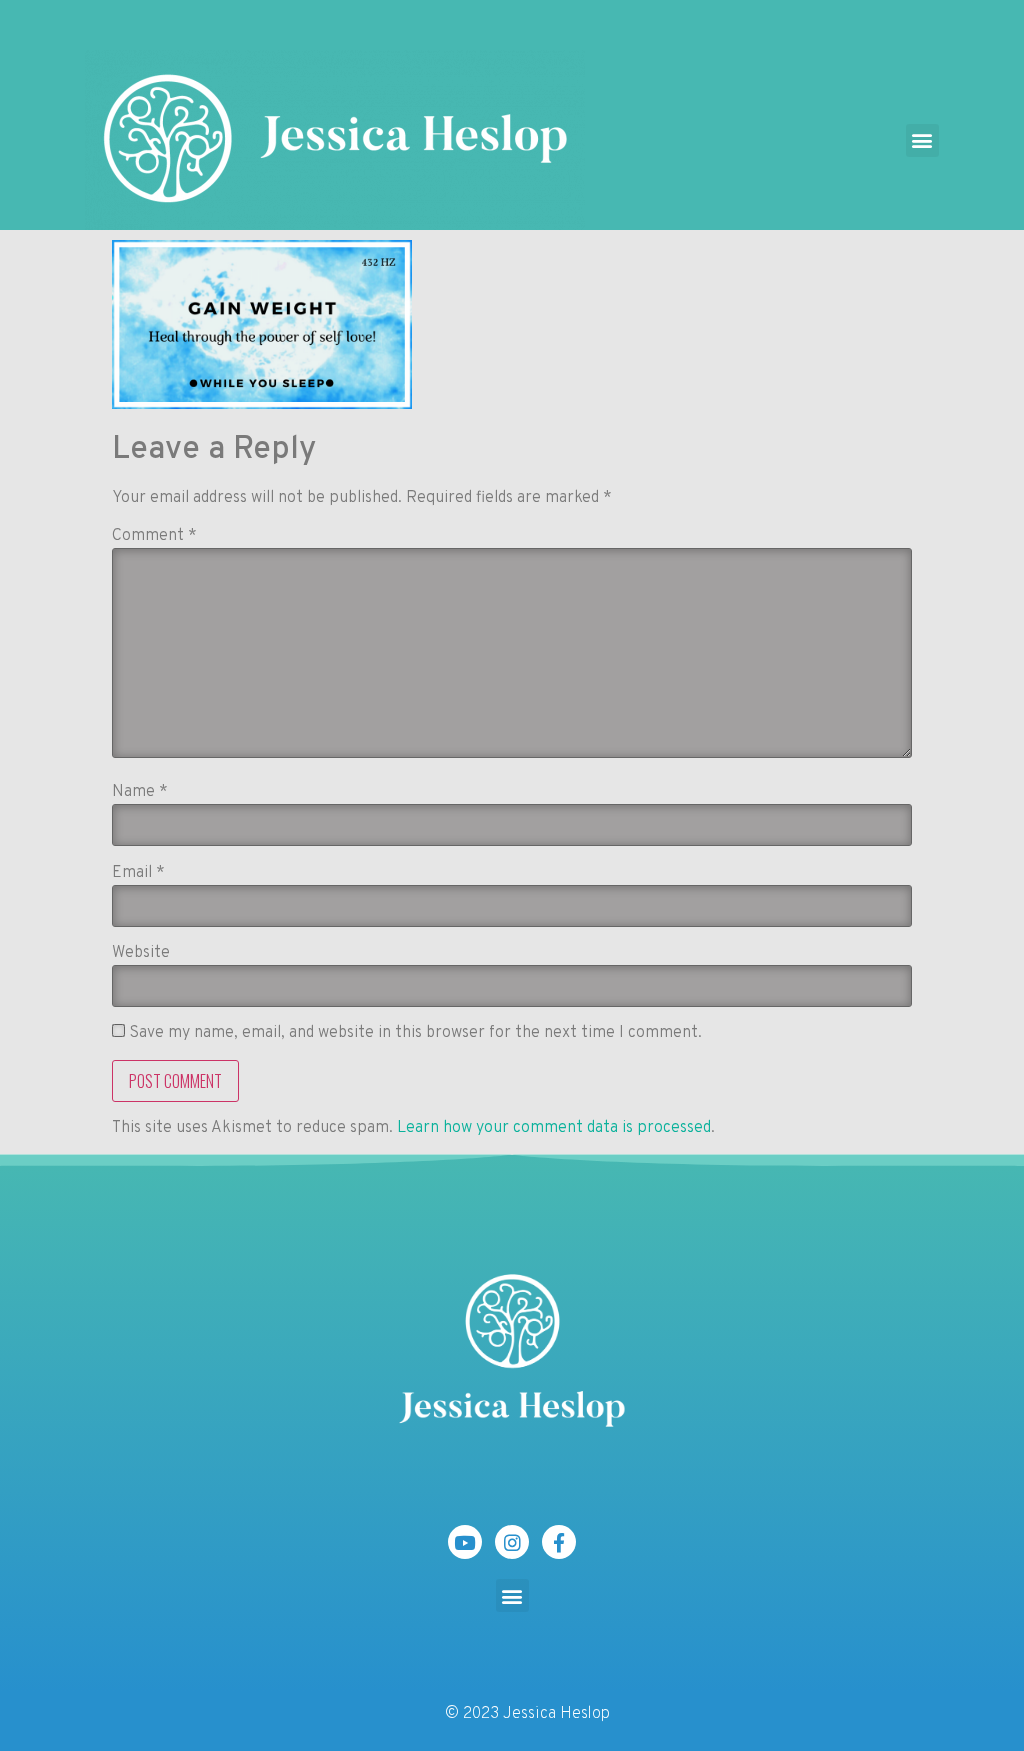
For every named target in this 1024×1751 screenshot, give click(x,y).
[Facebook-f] (559, 1542)
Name (140, 792)
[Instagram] (512, 1542)
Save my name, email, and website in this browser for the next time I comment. (415, 1033)
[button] (922, 140)
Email (138, 873)
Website (141, 953)
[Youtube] (465, 1542)
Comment (154, 536)
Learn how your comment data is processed (554, 1128)
